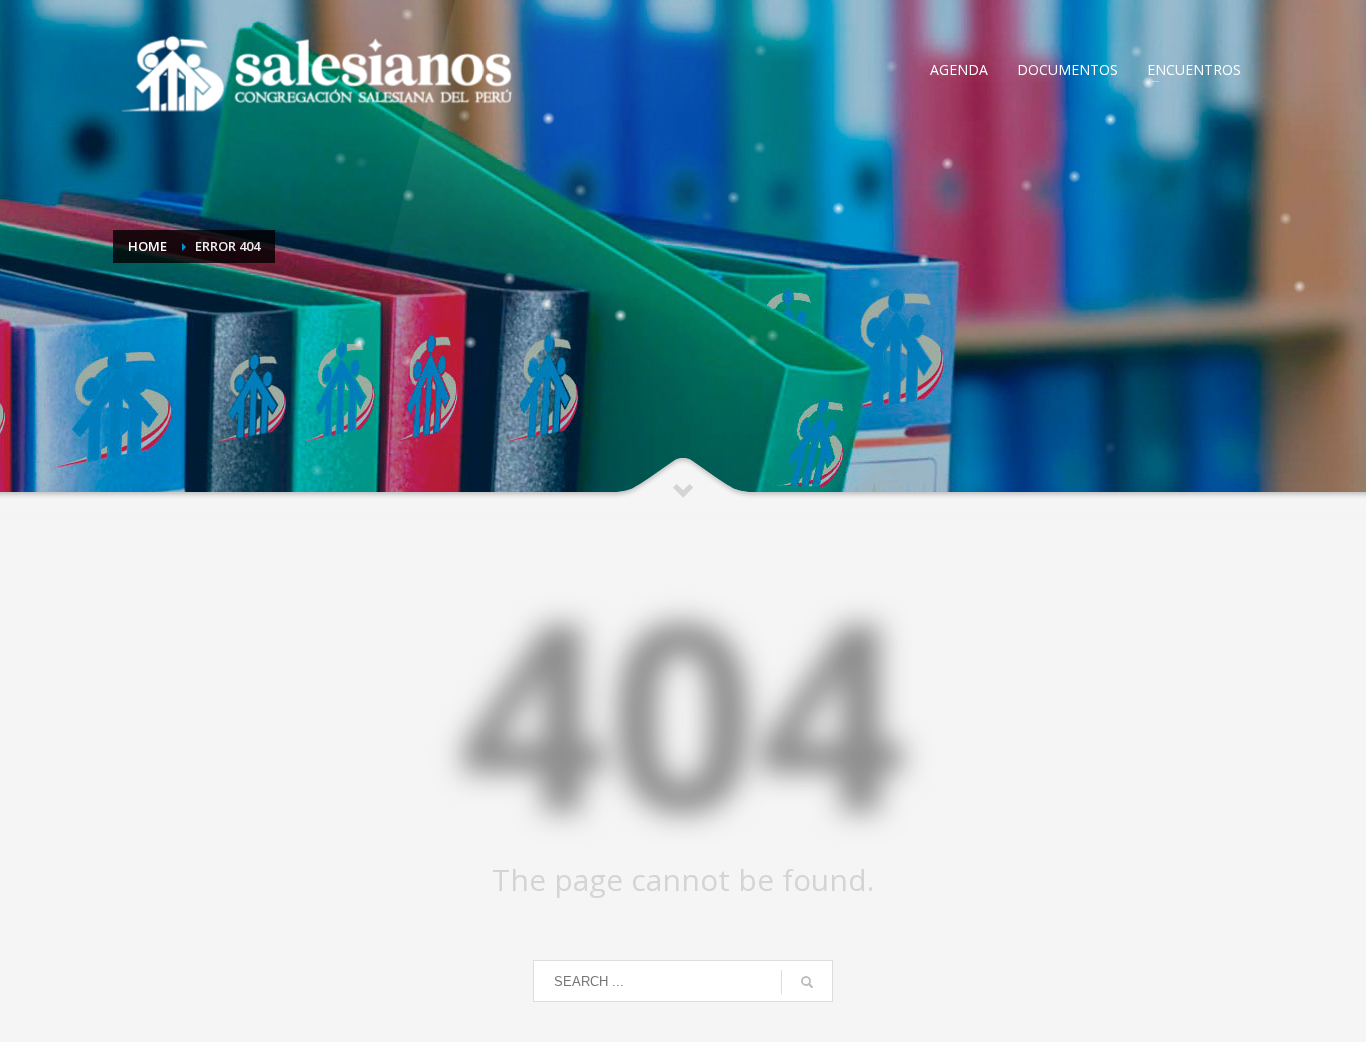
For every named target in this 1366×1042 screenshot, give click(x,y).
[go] (807, 982)
